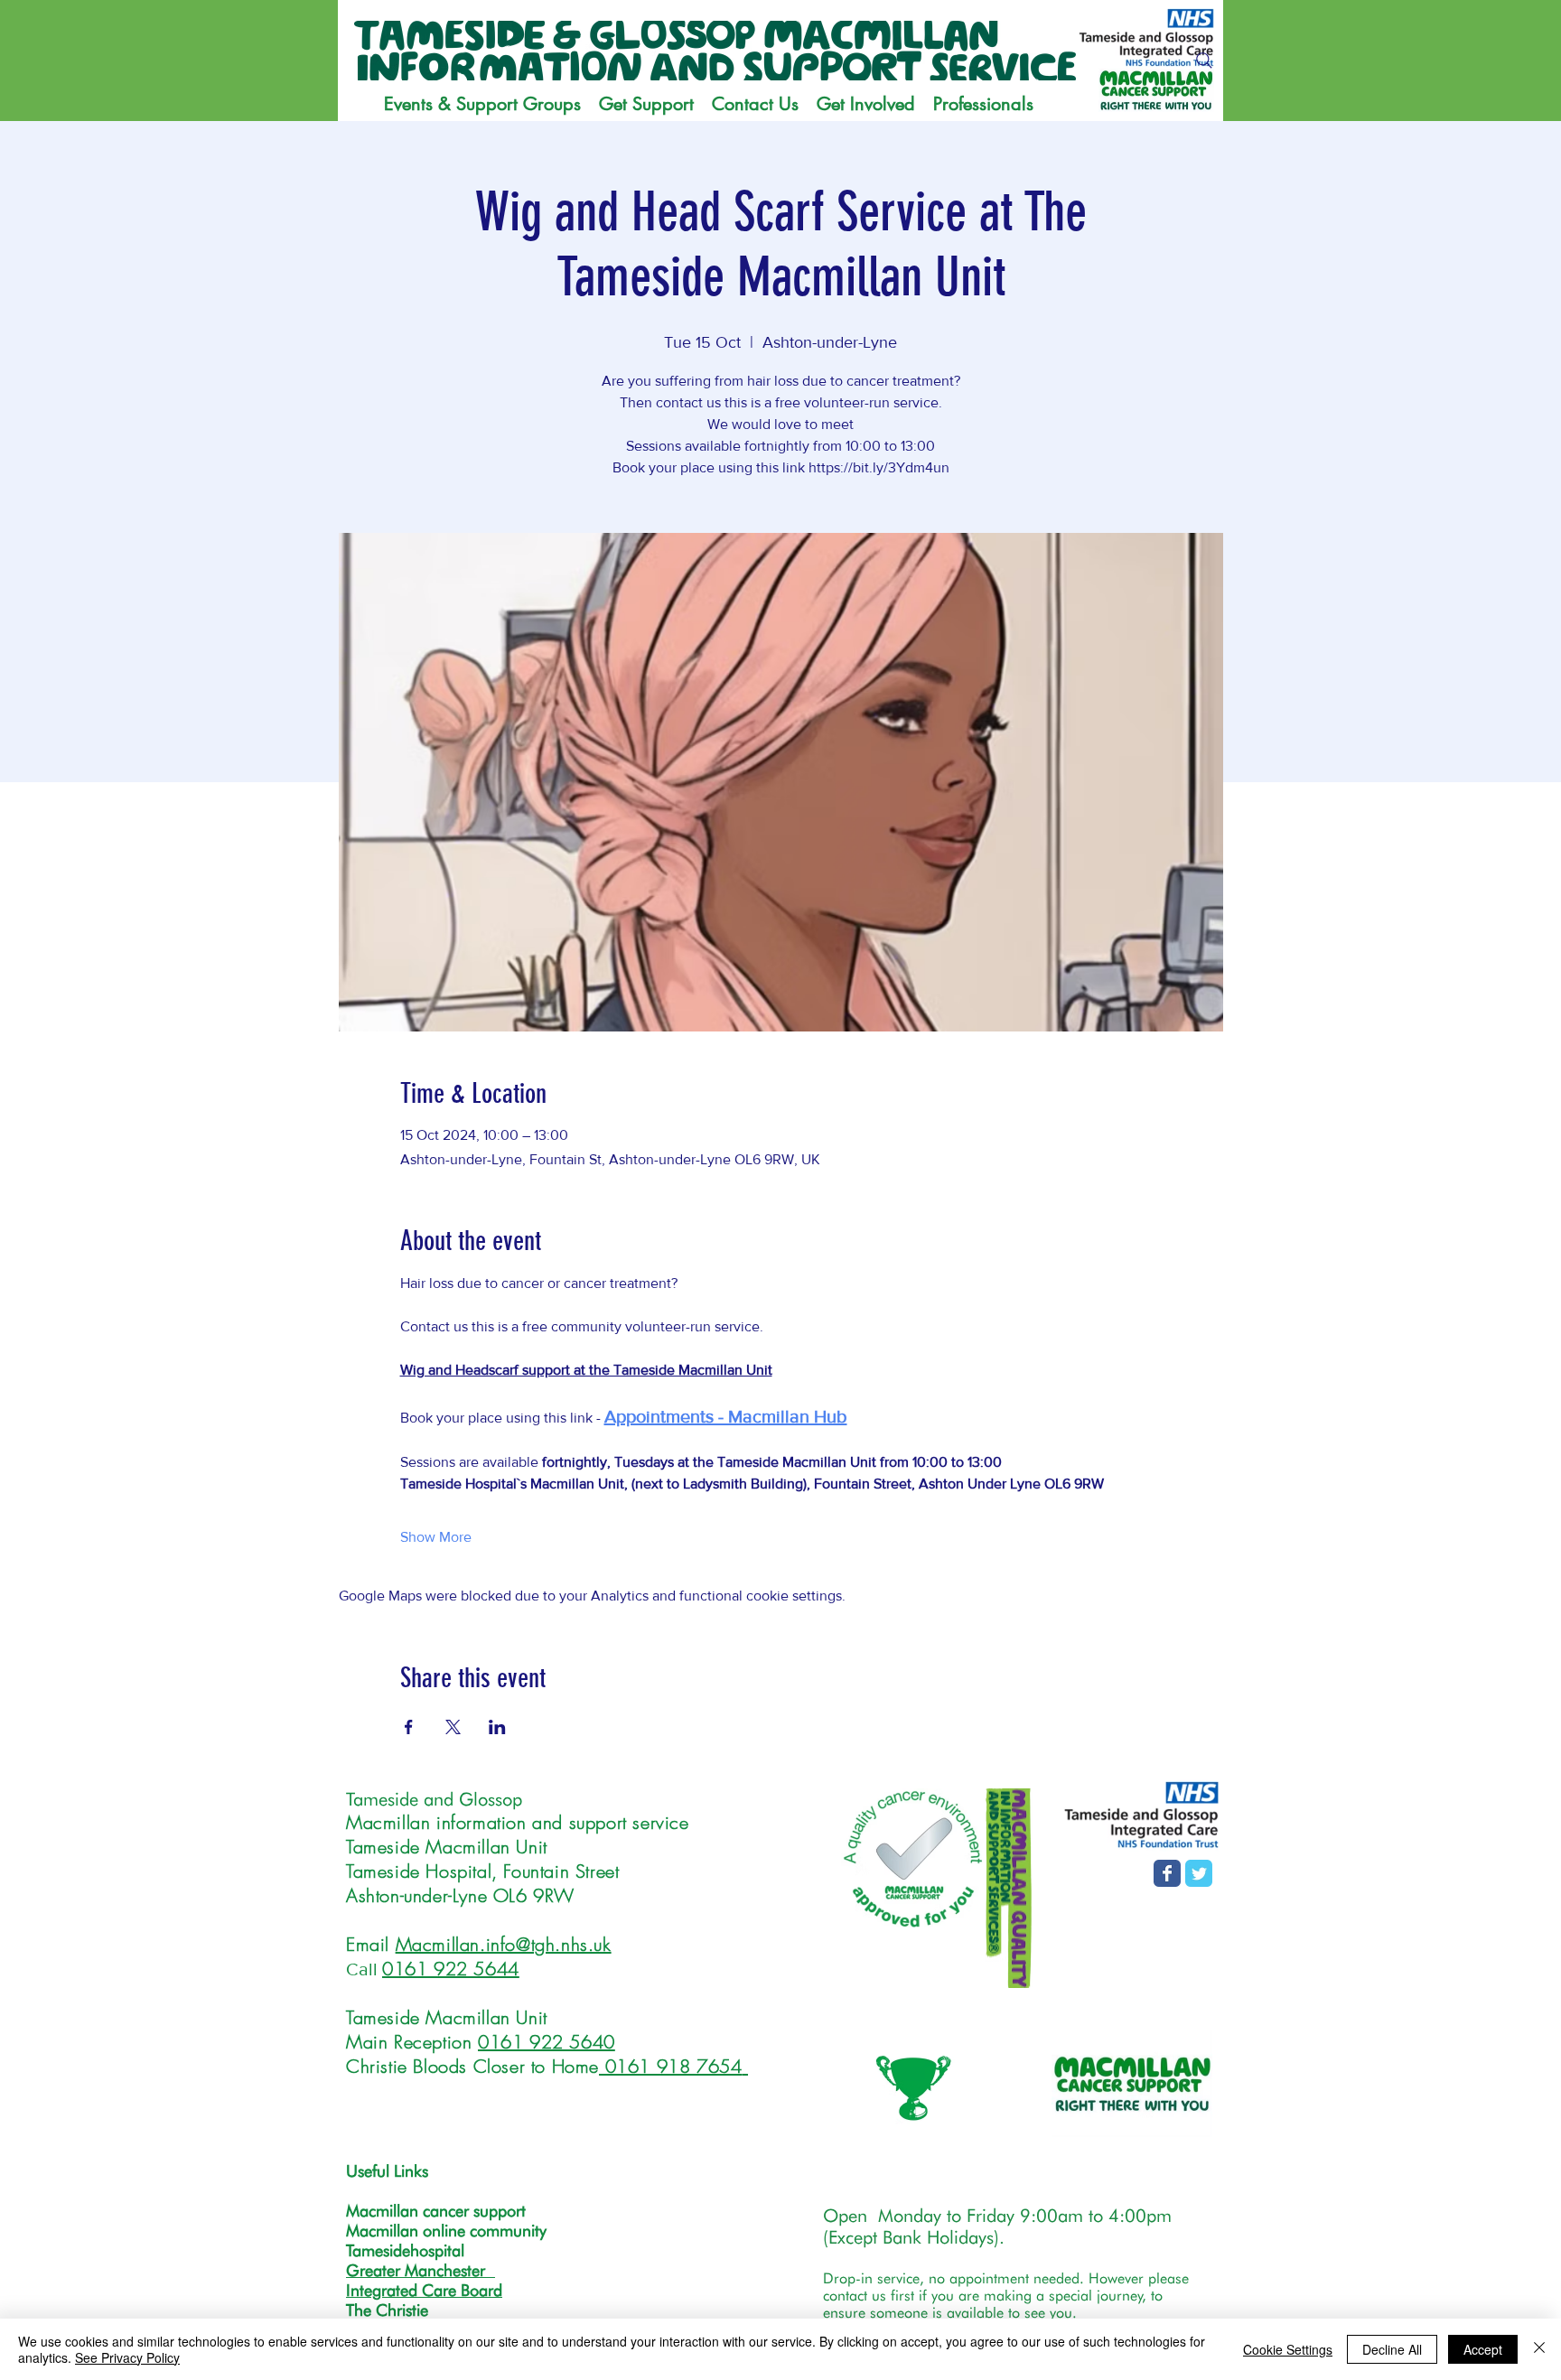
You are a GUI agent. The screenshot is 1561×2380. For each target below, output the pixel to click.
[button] (646, 104)
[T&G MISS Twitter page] (1199, 1873)
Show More (436, 1537)
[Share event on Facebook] (409, 1727)
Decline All (1392, 2349)
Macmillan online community (446, 2231)
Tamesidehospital (405, 2250)
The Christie (387, 2310)
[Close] (1539, 2349)
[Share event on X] (453, 1727)
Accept (1483, 2349)
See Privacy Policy (127, 2357)
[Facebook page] (1167, 1873)
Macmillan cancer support (436, 2211)
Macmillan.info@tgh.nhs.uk (504, 1944)
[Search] (1204, 61)
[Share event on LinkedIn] (497, 1727)
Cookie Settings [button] (1288, 2349)
